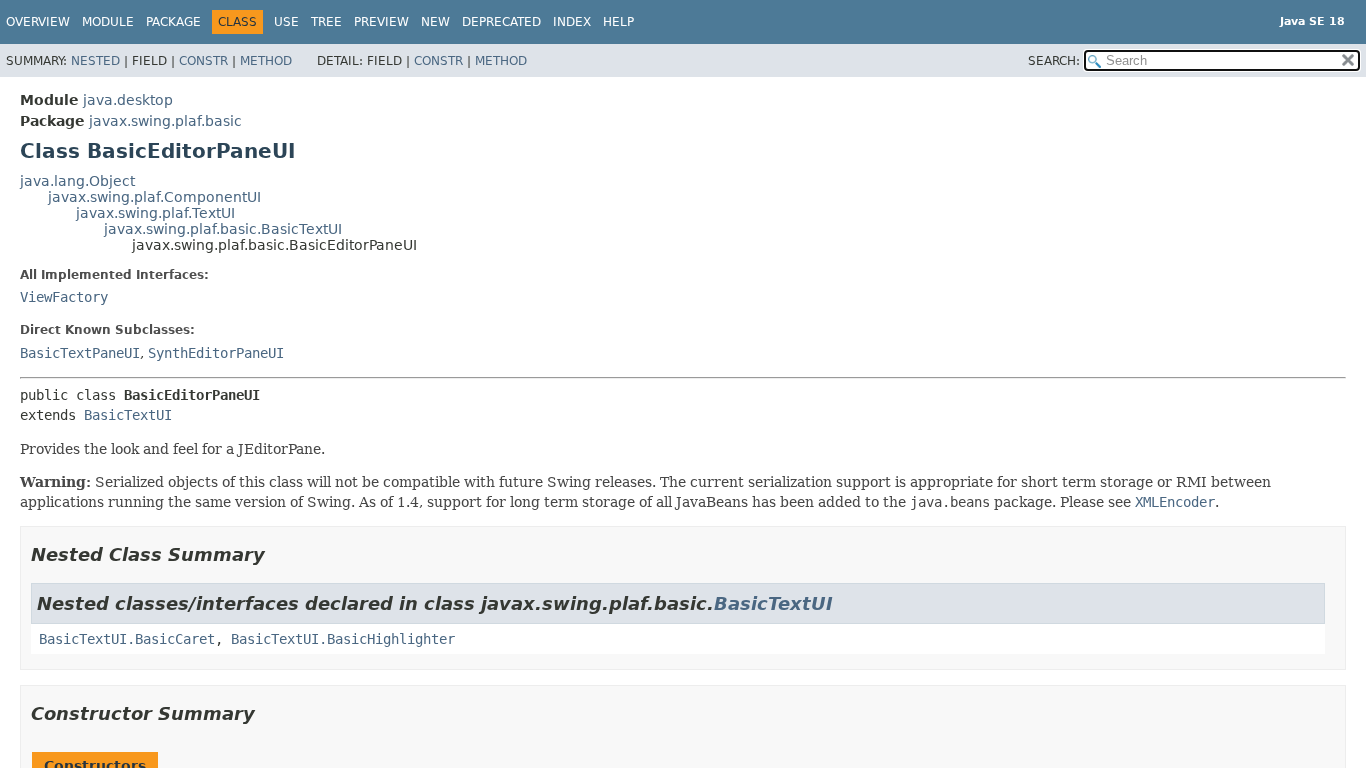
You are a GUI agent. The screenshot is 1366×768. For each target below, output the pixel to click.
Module (108, 22)
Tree (326, 22)
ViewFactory (64, 297)
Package (173, 22)
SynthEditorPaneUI (216, 353)
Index (572, 22)
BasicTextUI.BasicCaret (127, 639)
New (435, 22)
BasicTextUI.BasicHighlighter (343, 639)
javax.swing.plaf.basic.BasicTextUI (223, 229)
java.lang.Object (77, 181)
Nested (95, 61)
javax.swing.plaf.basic (165, 121)
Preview (381, 22)
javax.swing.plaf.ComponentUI (154, 197)
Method (266, 61)
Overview (38, 22)
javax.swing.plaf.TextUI (155, 213)
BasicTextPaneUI (80, 353)
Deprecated (501, 22)
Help (618, 22)
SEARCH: (1054, 61)
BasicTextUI (128, 415)
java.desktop (128, 100)
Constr (203, 61)
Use (286, 22)
